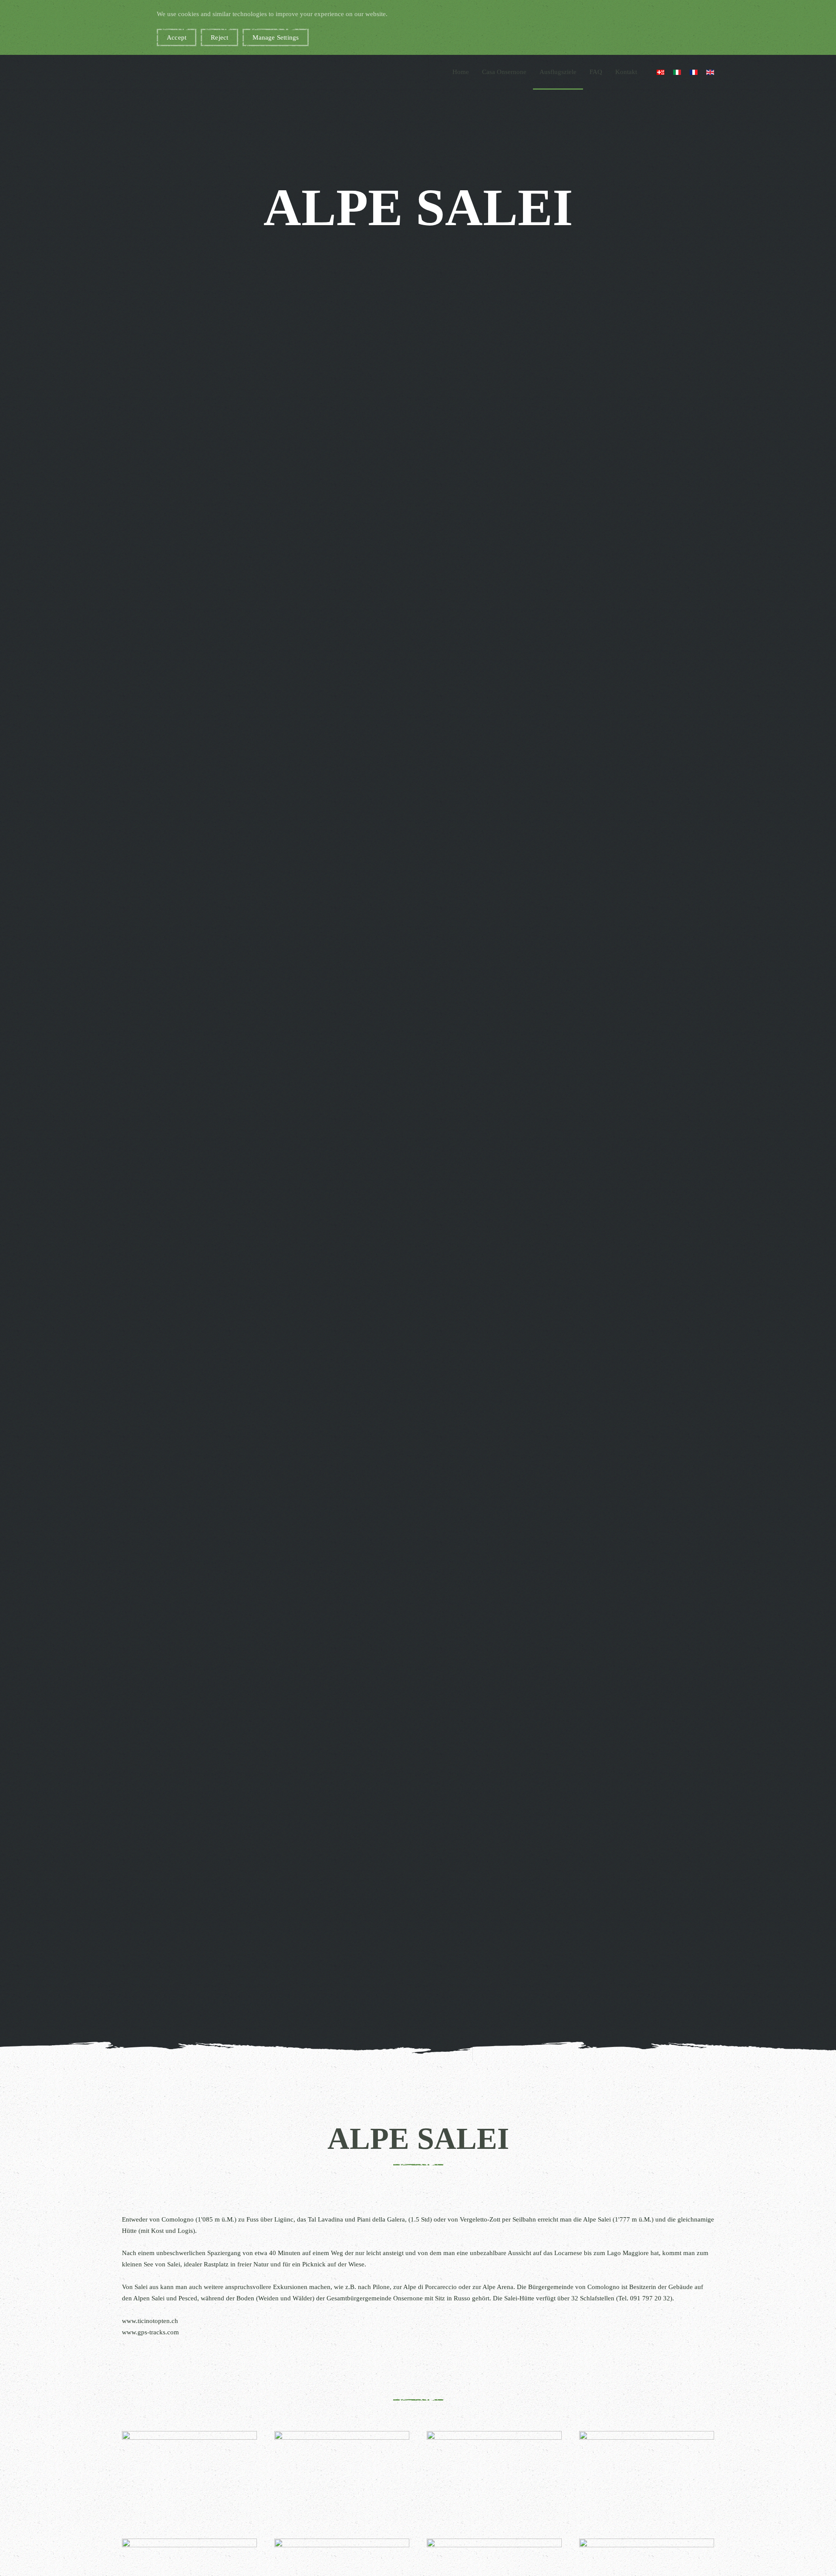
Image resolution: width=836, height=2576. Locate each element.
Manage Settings (276, 37)
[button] (189, 2475)
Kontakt (626, 72)
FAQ (596, 72)
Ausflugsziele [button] (558, 72)
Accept (177, 37)
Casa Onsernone (504, 72)
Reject (219, 37)
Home (461, 72)
